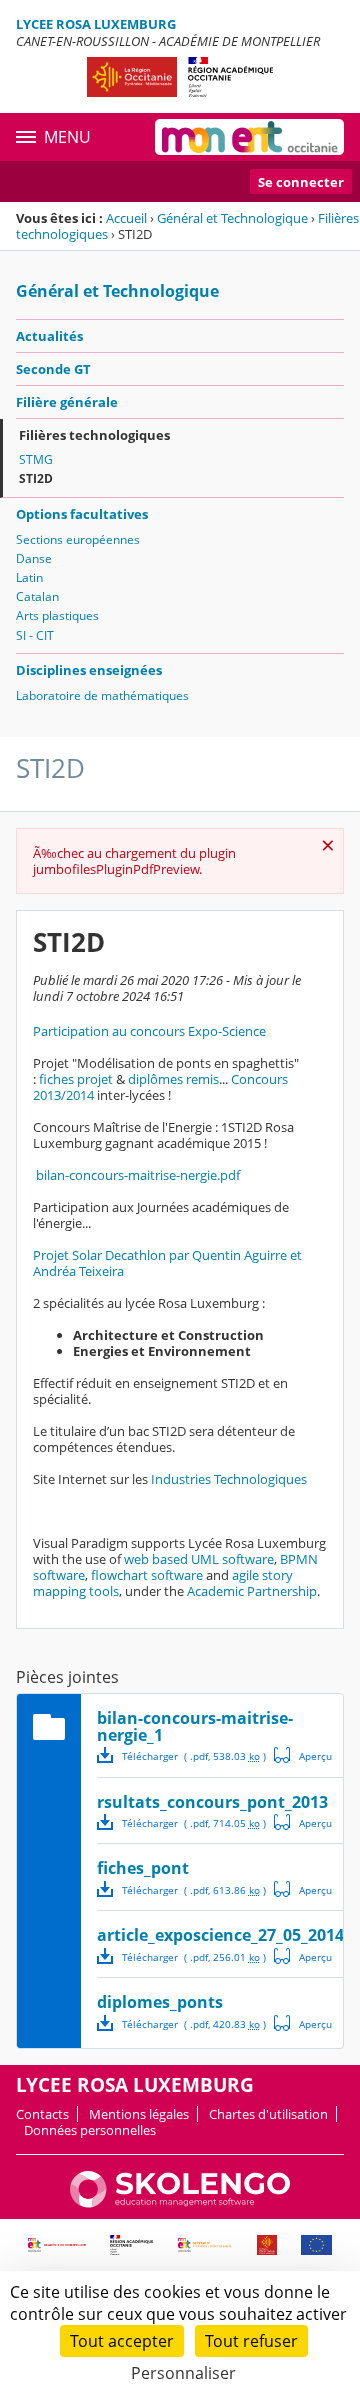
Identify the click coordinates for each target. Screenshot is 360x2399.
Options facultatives (82, 514)
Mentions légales (139, 2114)
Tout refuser (251, 2341)
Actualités (49, 336)
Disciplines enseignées (89, 670)
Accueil (126, 218)
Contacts (42, 2114)
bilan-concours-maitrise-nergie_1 (195, 1726)
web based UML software (199, 1559)
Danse (34, 558)
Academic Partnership (252, 1591)
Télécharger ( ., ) (194, 1756)
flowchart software (147, 1575)
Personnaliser (183, 2373)
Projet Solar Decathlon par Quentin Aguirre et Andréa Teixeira (167, 1263)
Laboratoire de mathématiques (102, 695)
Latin (29, 577)
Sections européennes (78, 539)
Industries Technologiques (229, 1479)
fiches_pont (143, 1868)
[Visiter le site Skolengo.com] (180, 2203)
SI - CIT (35, 635)
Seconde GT (53, 369)
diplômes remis (173, 1079)
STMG (36, 459)
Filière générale (67, 402)
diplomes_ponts (160, 2002)
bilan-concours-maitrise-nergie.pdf (136, 1175)
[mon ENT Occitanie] (249, 137)
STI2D (36, 478)
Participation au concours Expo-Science (149, 1031)
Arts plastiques (57, 615)
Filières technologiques (94, 435)
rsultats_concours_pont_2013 (212, 1802)
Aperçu (303, 1755)
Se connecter (301, 182)
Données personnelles (90, 2130)
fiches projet (76, 1079)
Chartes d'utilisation (268, 2114)
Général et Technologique (232, 218)
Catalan (37, 596)
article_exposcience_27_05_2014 (220, 1935)
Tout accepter (122, 2341)
